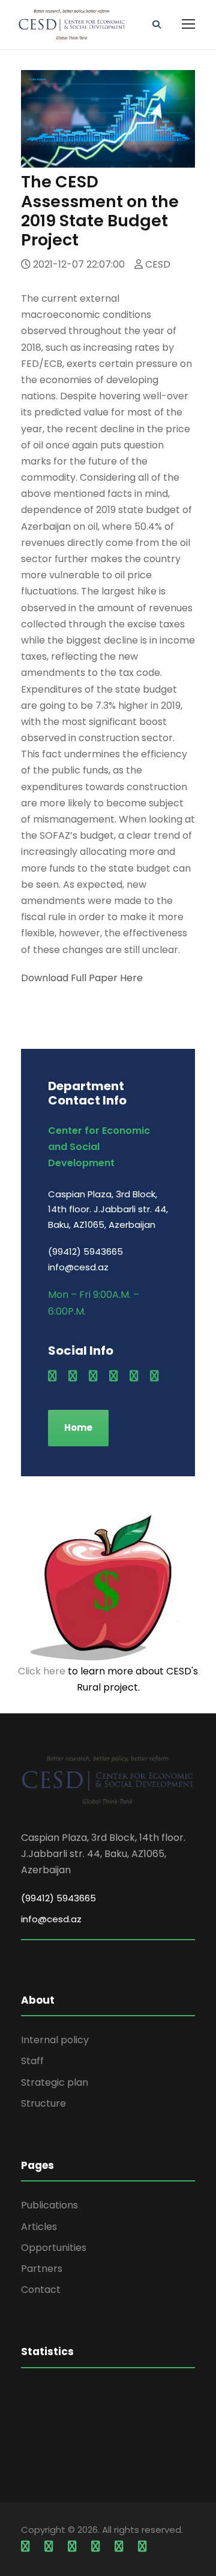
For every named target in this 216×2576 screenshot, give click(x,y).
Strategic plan (55, 2082)
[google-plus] (73, 1376)
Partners (42, 2269)
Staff (32, 2061)
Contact (41, 2290)
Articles (39, 2227)
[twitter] (134, 1376)
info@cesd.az (51, 1919)
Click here (42, 1671)
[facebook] (52, 1376)
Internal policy (55, 2040)
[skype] (113, 1376)
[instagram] (154, 1376)
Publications (49, 2205)
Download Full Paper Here (82, 978)
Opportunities (54, 2248)
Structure (43, 2103)
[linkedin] (93, 1376)
